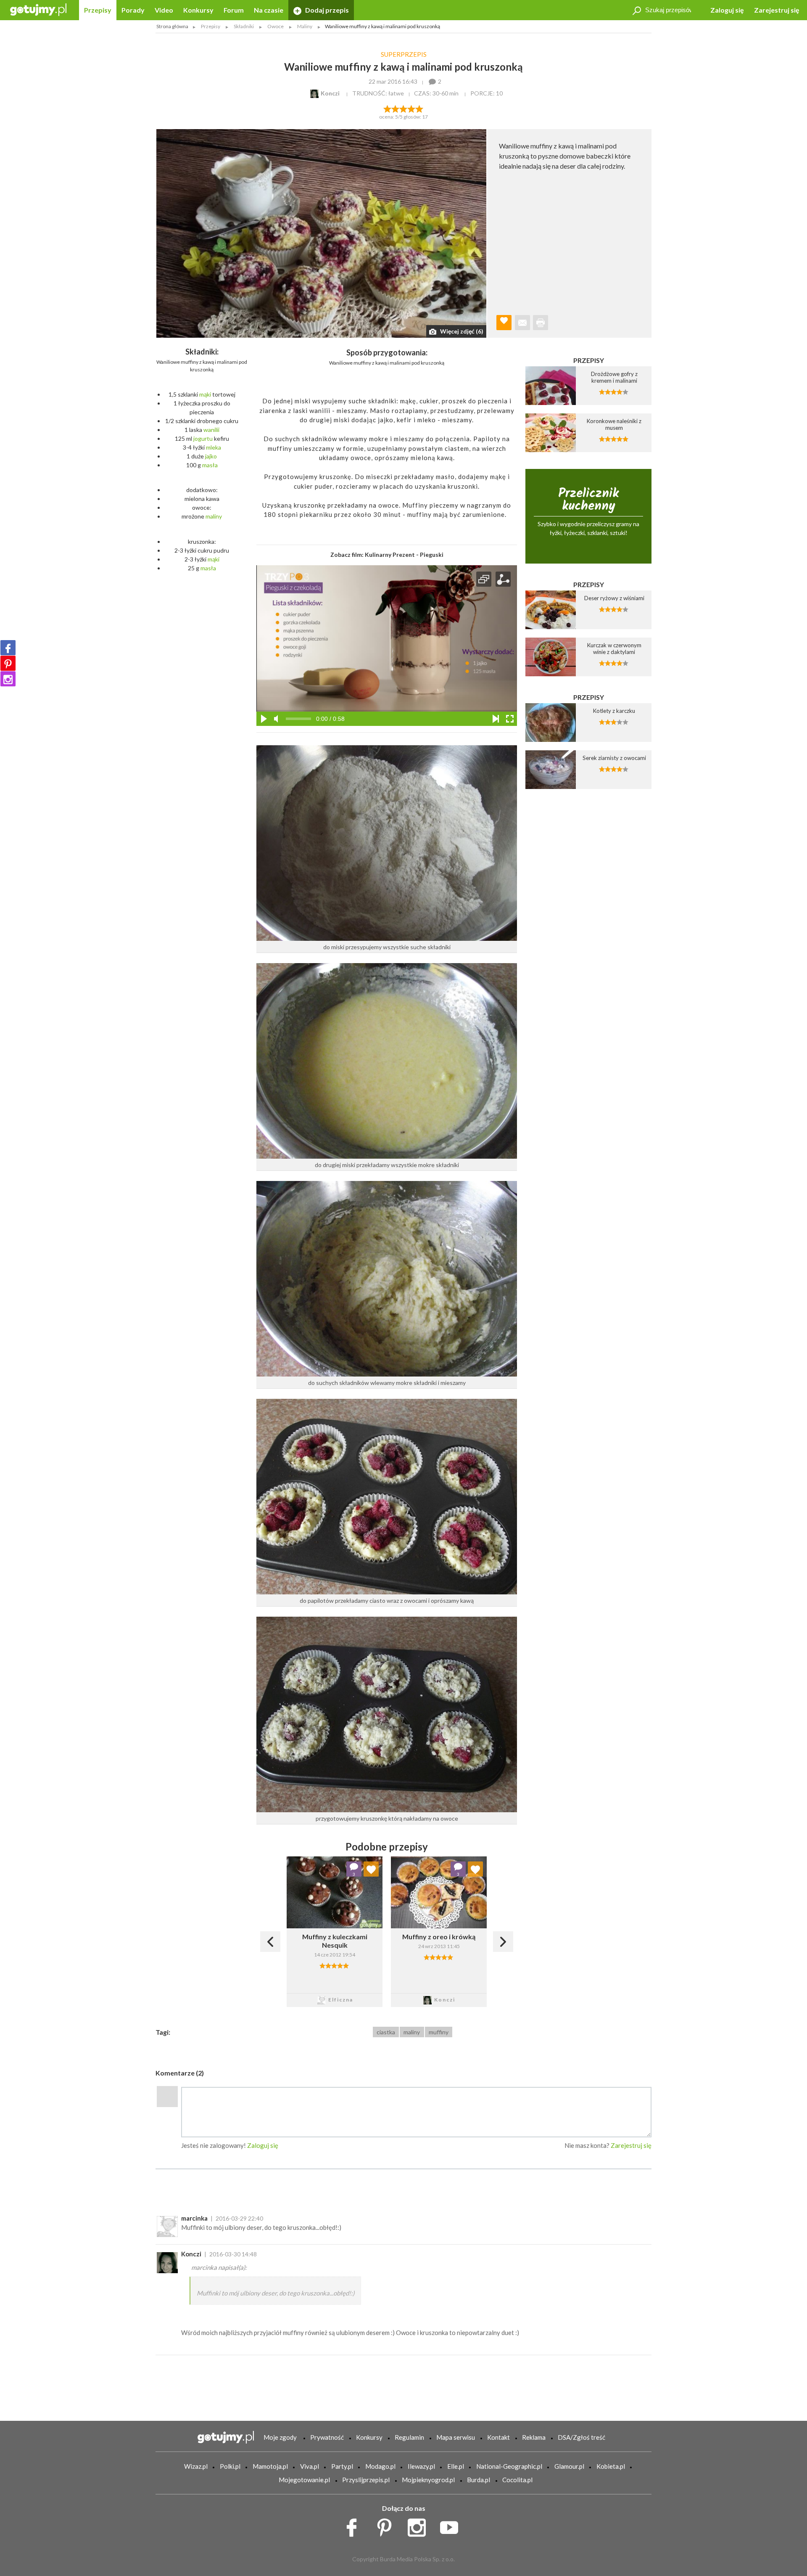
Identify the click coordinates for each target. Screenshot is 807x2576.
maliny (214, 516)
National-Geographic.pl (509, 2466)
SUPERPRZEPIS (404, 54)
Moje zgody (280, 2437)
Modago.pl (380, 2466)
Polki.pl (230, 2466)
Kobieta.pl (611, 2466)
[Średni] (395, 108)
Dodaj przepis (326, 10)
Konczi (191, 2254)
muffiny (439, 2032)
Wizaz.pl (196, 2466)
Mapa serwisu (456, 2437)
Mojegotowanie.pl (304, 2480)
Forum (234, 10)
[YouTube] (452, 2526)
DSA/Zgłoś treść (582, 2437)
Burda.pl (479, 2480)
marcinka (194, 2218)
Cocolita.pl (517, 2480)
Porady (133, 10)
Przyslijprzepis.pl (366, 2480)
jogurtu (203, 438)
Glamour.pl (569, 2466)
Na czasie (269, 10)
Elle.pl (456, 2466)
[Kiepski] (387, 108)
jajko (211, 456)
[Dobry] (403, 108)
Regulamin (409, 2437)
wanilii (211, 430)
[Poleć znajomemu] (522, 323)
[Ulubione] (371, 1869)
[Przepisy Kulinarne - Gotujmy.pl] (38, 9)
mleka (214, 447)
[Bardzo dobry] (412, 108)
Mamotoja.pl (270, 2466)
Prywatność (327, 2437)
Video (164, 10)
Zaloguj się (727, 10)
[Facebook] (8, 648)
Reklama (534, 2437)
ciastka (386, 2032)
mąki (205, 394)
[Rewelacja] (420, 108)
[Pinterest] (8, 663)
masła (210, 465)
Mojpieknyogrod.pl (428, 2480)
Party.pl (342, 2466)
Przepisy (98, 10)
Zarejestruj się (777, 10)
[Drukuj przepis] (541, 323)
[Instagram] (8, 679)
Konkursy (198, 10)
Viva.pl (310, 2466)
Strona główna (172, 26)
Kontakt (498, 2437)
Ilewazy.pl (421, 2466)
